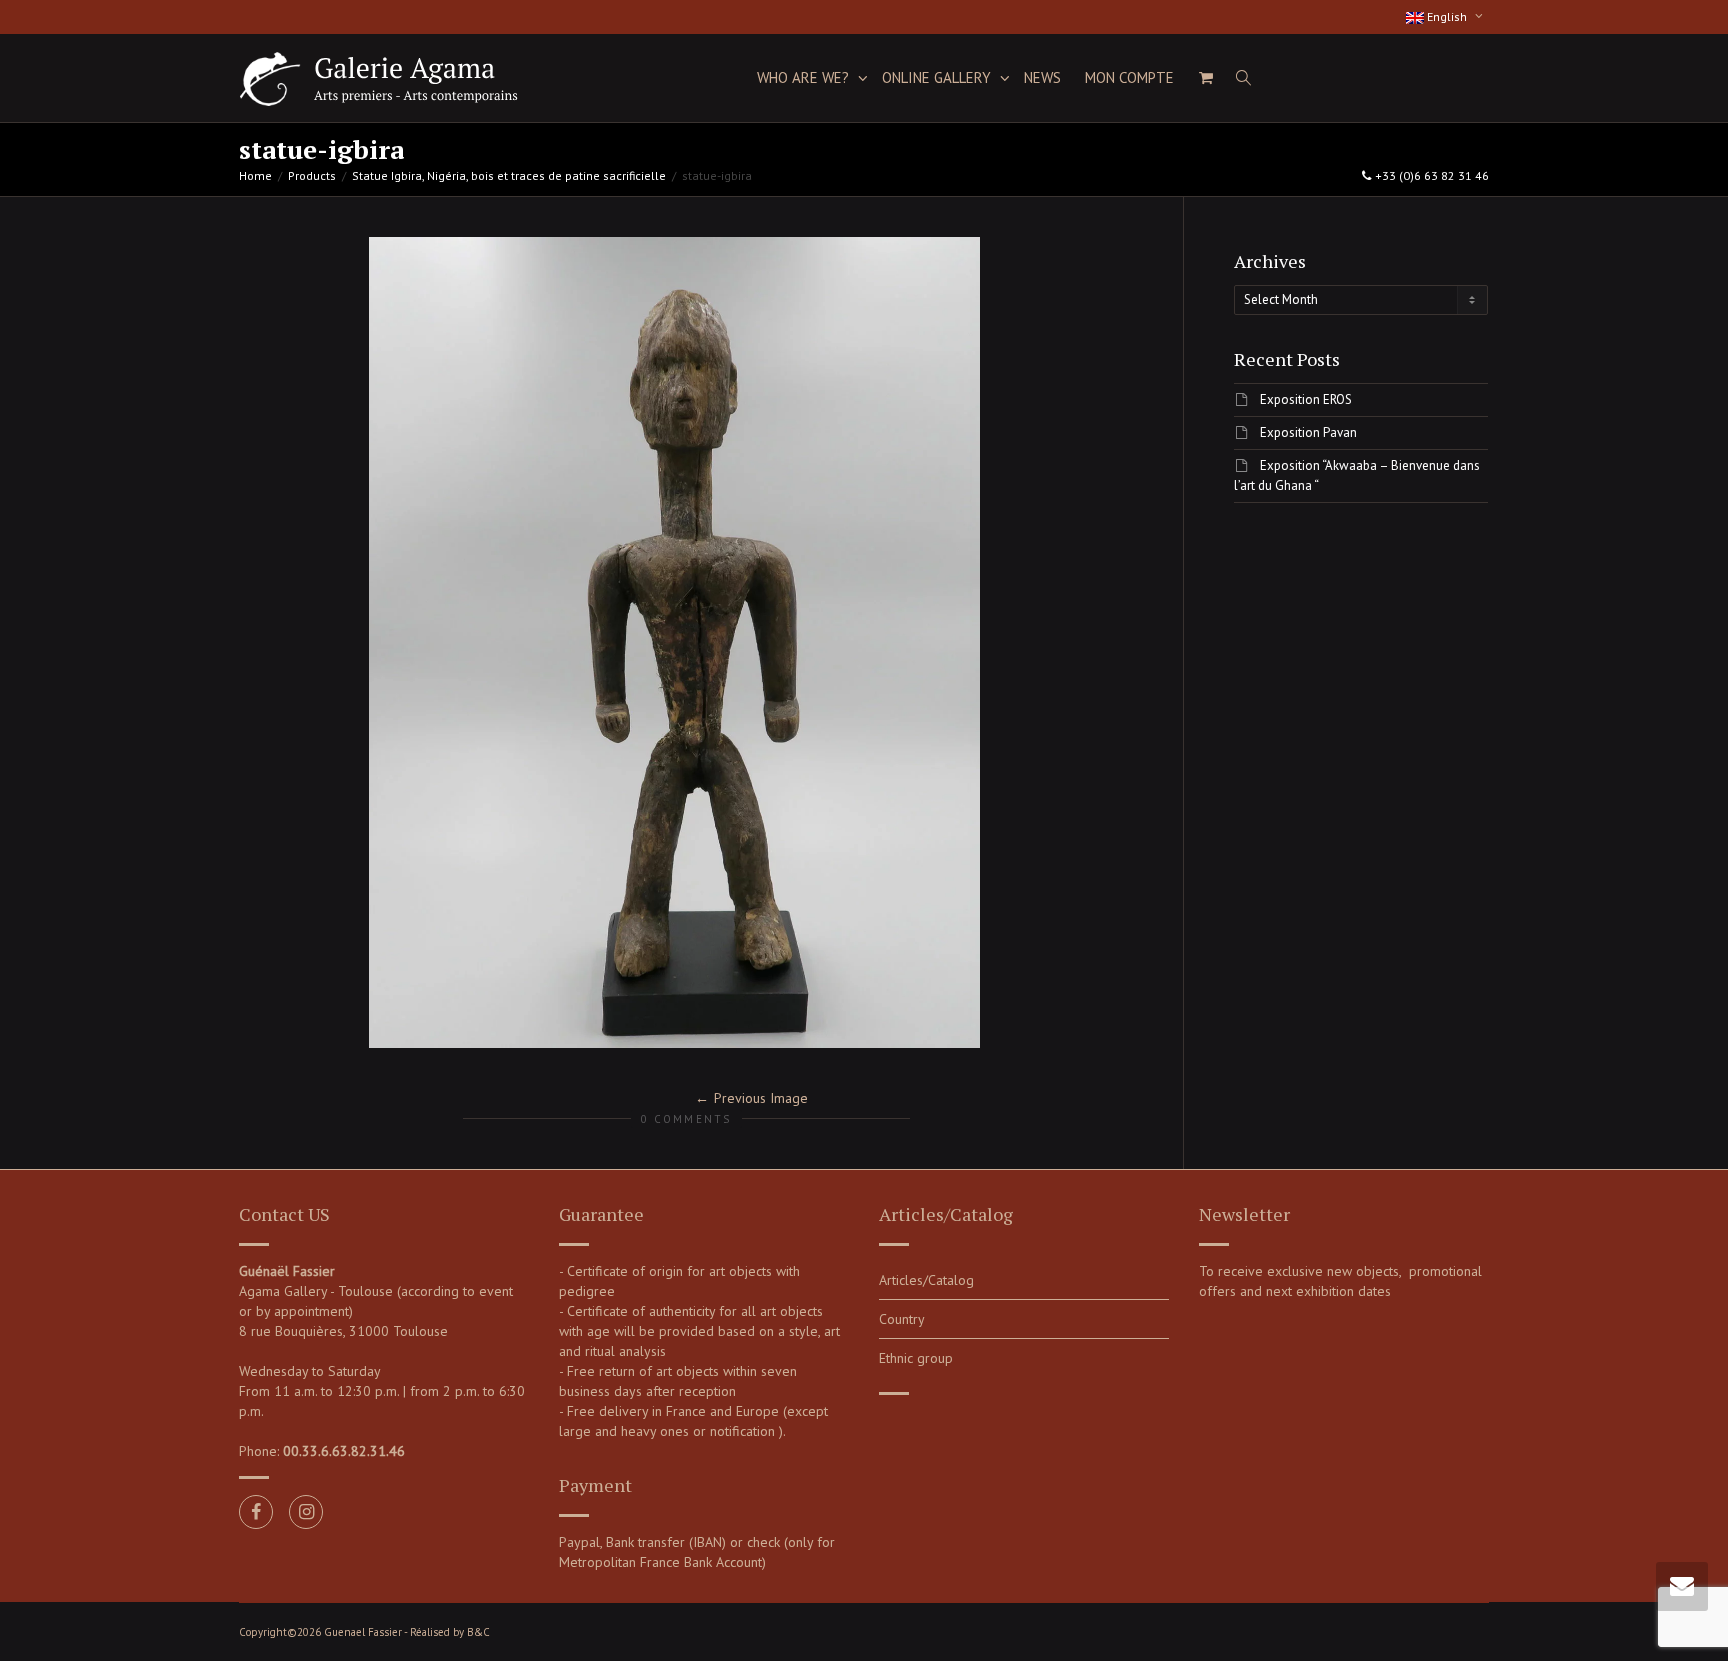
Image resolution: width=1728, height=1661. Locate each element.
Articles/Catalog (926, 1280)
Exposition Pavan (1308, 432)
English (1447, 16)
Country (902, 1319)
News (1042, 77)
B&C (478, 1632)
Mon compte (1129, 77)
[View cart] (1205, 78)
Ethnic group (916, 1358)
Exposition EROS (1306, 399)
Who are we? (805, 77)
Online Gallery (938, 77)
